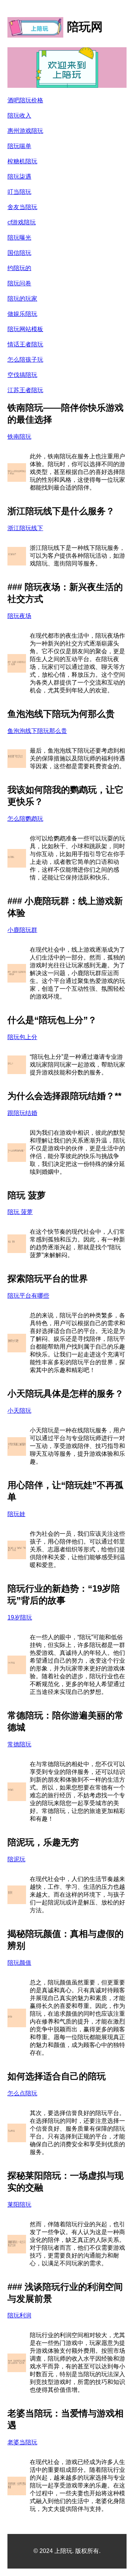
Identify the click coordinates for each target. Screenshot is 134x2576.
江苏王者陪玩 (25, 390)
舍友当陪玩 (22, 207)
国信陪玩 (19, 253)
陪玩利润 (19, 2315)
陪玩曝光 (19, 238)
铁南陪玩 (19, 437)
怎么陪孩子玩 (25, 360)
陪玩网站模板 (25, 329)
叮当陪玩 (19, 192)
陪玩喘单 (19, 146)
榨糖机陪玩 (22, 161)
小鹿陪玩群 (22, 930)
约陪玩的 (19, 268)
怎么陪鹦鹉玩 (25, 819)
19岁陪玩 (20, 1617)
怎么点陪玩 (22, 2093)
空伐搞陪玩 (22, 375)
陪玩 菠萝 (20, 1212)
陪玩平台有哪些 (28, 1296)
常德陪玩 (19, 1744)
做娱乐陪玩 (22, 314)
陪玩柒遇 (19, 177)
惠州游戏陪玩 (25, 131)
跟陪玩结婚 (22, 1113)
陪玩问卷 (19, 283)
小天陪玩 (19, 1411)
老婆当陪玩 (22, 2442)
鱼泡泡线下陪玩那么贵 (37, 731)
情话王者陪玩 (25, 344)
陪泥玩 (16, 1859)
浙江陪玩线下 (25, 528)
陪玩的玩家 (22, 299)
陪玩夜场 (19, 616)
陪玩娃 (16, 1514)
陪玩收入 (19, 116)
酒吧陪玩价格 (25, 100)
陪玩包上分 (22, 1037)
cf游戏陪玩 (22, 222)
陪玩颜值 (19, 1963)
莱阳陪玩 (19, 2205)
